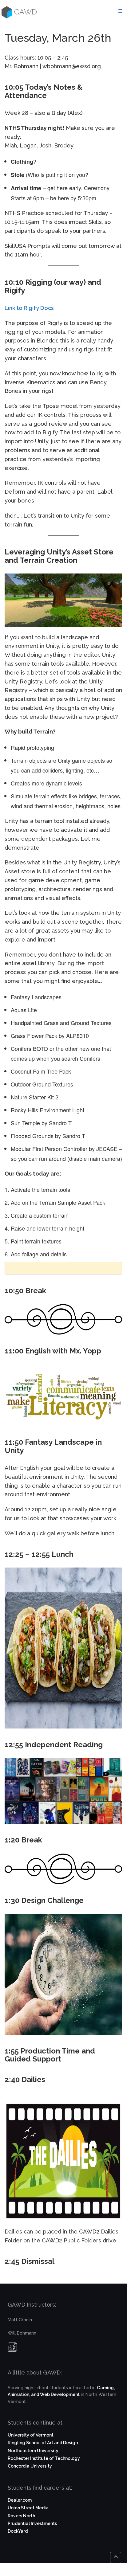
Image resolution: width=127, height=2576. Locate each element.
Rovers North (21, 2516)
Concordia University (30, 2466)
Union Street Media (28, 2508)
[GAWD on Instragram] (12, 2349)
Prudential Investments (32, 2523)
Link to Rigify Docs (29, 308)
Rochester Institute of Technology (44, 2458)
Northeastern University (33, 2451)
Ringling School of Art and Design (43, 2443)
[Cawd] (6, 12)
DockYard (18, 2531)
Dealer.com (20, 2500)
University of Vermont (31, 2435)
